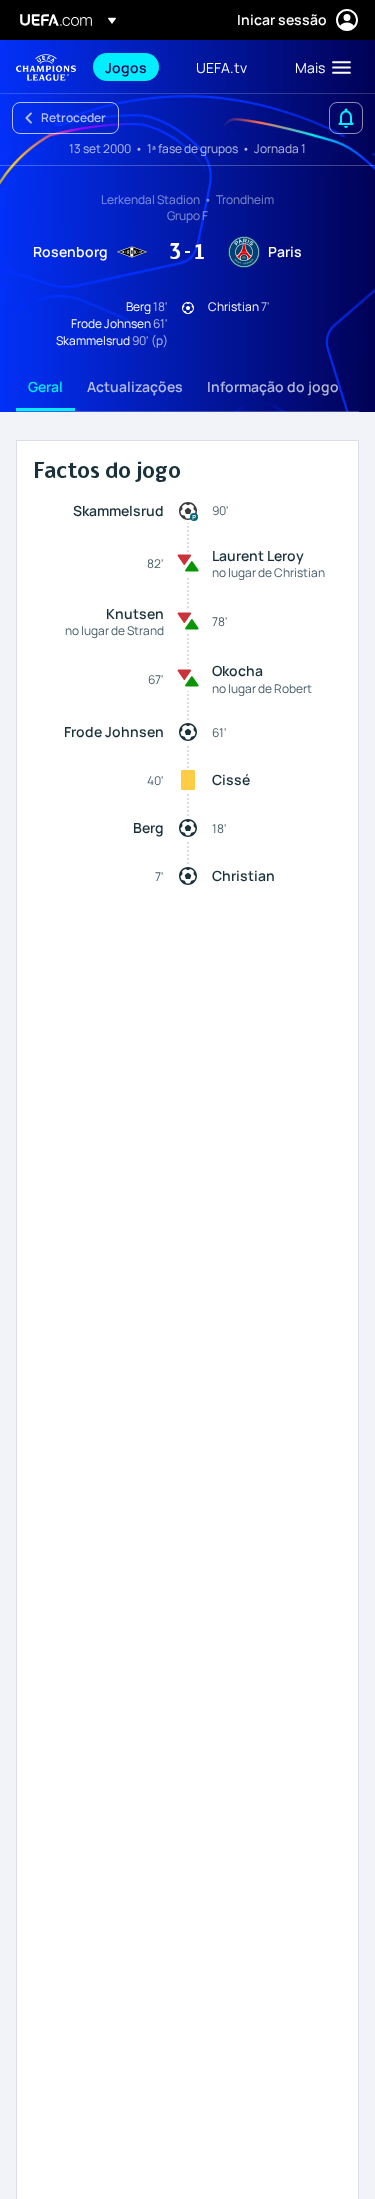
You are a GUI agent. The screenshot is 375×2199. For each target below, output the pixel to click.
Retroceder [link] (73, 117)
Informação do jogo (273, 386)
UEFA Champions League (46, 67)
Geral (45, 386)
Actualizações (135, 386)
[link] (126, 67)
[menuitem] (133, 67)
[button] (318, 67)
